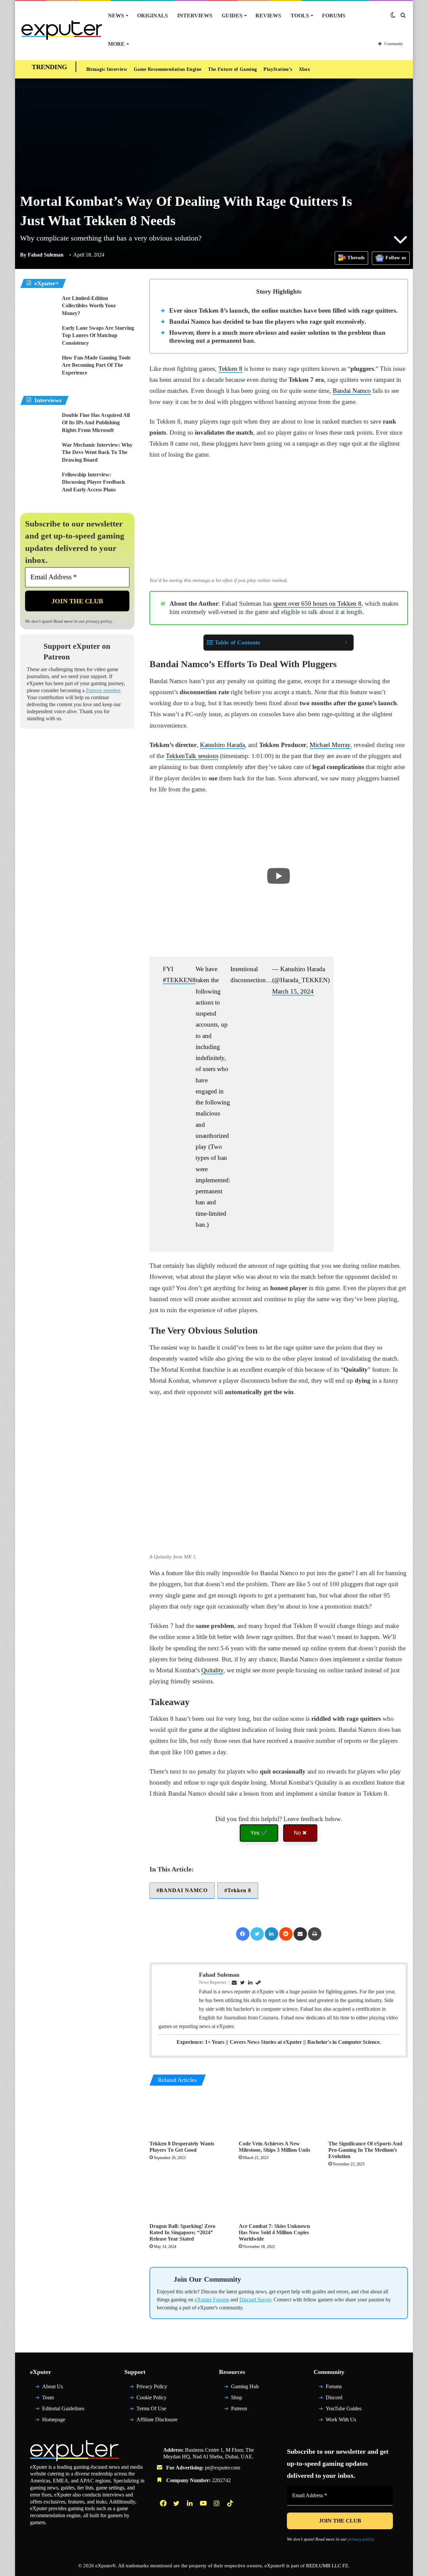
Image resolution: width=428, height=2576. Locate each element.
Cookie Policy (151, 2400)
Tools (300, 16)
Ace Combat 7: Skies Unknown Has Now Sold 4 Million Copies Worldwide (274, 2232)
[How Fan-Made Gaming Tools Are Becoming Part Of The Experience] (38, 367)
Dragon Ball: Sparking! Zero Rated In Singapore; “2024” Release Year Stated (182, 2232)
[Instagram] (217, 2506)
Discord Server (255, 2303)
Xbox (305, 69)
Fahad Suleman (42, 255)
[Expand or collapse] (346, 643)
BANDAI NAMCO (184, 1890)
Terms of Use (151, 2411)
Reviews (268, 16)
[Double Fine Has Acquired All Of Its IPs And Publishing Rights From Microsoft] (38, 424)
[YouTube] (204, 2506)
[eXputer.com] (62, 30)
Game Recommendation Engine (168, 69)
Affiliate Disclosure (157, 2422)
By (24, 255)
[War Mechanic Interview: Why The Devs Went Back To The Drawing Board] (38, 454)
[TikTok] (231, 2506)
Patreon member (103, 690)
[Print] (315, 1934)
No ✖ (300, 1833)
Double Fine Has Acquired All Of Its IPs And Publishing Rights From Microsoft (96, 423)
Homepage (54, 2422)
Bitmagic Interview (107, 69)
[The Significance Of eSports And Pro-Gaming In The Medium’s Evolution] (368, 2115)
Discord (334, 2400)
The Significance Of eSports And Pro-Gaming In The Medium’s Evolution (365, 2150)
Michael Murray (330, 745)
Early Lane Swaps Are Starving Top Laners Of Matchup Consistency (98, 335)
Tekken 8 (230, 369)
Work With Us (341, 2422)
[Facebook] (243, 1934)
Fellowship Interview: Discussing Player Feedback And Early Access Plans (93, 482)
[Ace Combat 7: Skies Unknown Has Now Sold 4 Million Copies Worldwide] (279, 2197)
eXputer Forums (212, 2303)
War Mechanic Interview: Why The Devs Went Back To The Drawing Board (97, 452)
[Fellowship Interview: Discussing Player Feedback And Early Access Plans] (38, 484)
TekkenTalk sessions (192, 756)
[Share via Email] (300, 1934)
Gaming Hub (245, 2390)
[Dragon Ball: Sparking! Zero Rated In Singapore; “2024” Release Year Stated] (189, 2197)
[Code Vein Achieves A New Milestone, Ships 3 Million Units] (279, 2115)
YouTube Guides (344, 2411)
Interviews (195, 16)
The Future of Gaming (232, 69)
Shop (237, 2400)
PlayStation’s (278, 69)
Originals (152, 16)
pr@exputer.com (223, 2471)
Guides (232, 16)
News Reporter (213, 1982)
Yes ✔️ (259, 1833)
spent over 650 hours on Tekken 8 (317, 603)
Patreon (239, 2411)
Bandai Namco (352, 391)
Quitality (212, 1670)
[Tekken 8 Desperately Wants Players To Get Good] (189, 2115)
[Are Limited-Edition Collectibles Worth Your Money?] (38, 307)
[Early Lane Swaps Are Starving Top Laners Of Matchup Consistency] (38, 337)
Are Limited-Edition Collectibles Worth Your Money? (89, 306)
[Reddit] (286, 1934)
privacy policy (99, 621)
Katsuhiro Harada (222, 745)
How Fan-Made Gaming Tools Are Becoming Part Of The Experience (96, 365)
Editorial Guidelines (63, 2411)
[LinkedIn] (272, 1934)
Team (48, 2400)
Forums (334, 16)
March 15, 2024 (293, 991)
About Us (52, 2390)
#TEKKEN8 (179, 980)
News (116, 16)
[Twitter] (257, 1934)
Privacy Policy (152, 2390)
